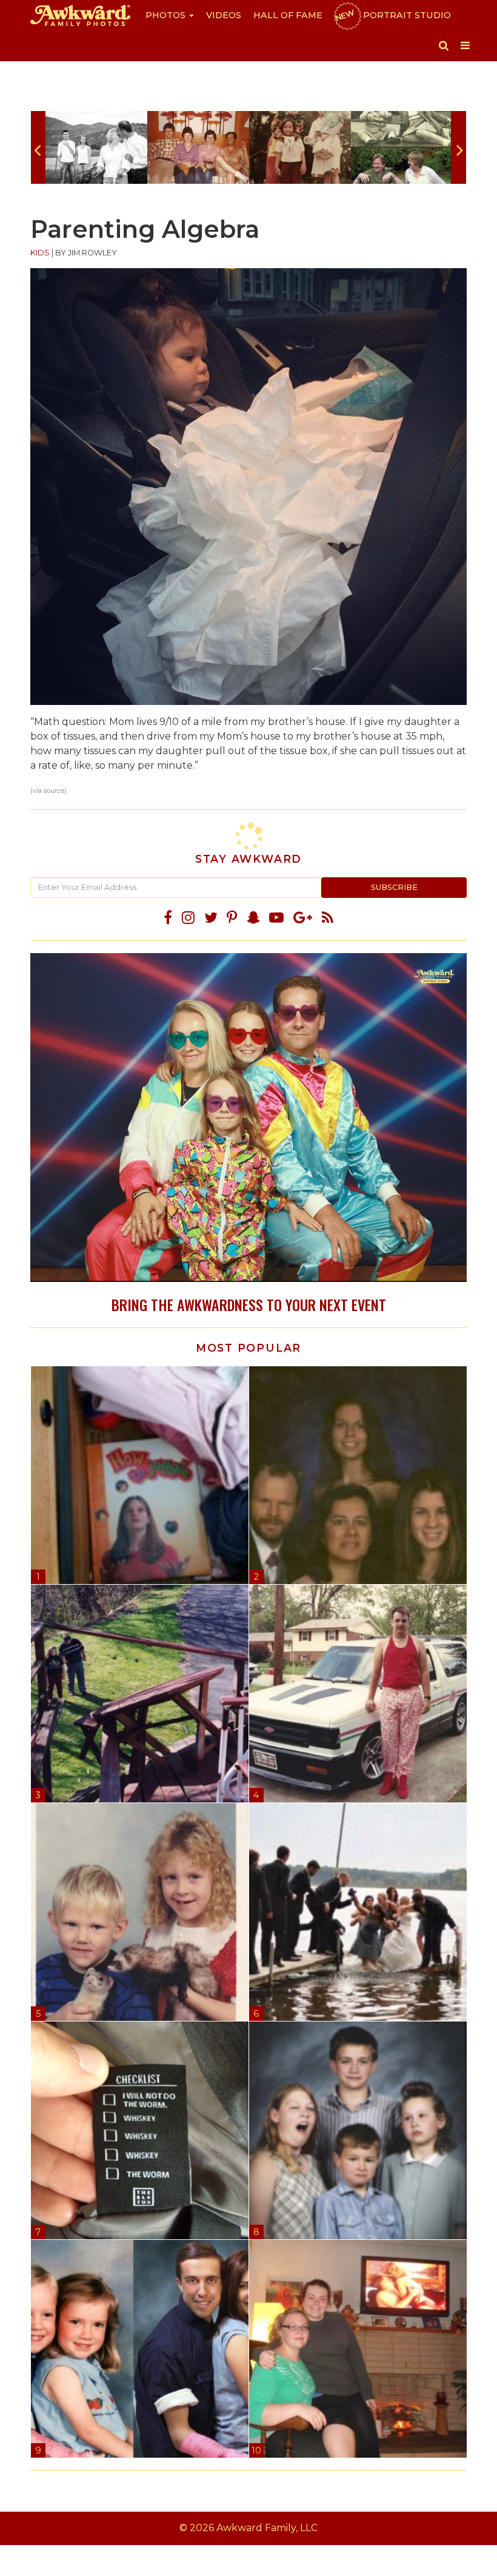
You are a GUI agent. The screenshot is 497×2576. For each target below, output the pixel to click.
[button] (444, 46)
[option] (96, 147)
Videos (224, 15)
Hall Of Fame (288, 15)
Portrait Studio (392, 15)
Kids (40, 253)
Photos (167, 15)
